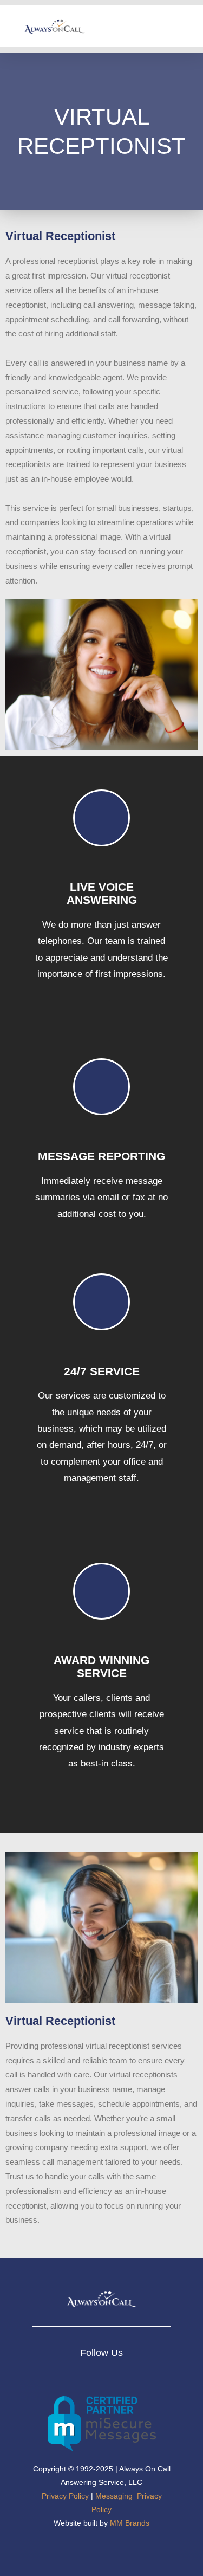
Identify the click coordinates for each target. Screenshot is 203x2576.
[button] (187, 26)
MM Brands (130, 2523)
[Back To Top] (175, 2549)
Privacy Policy (65, 2496)
